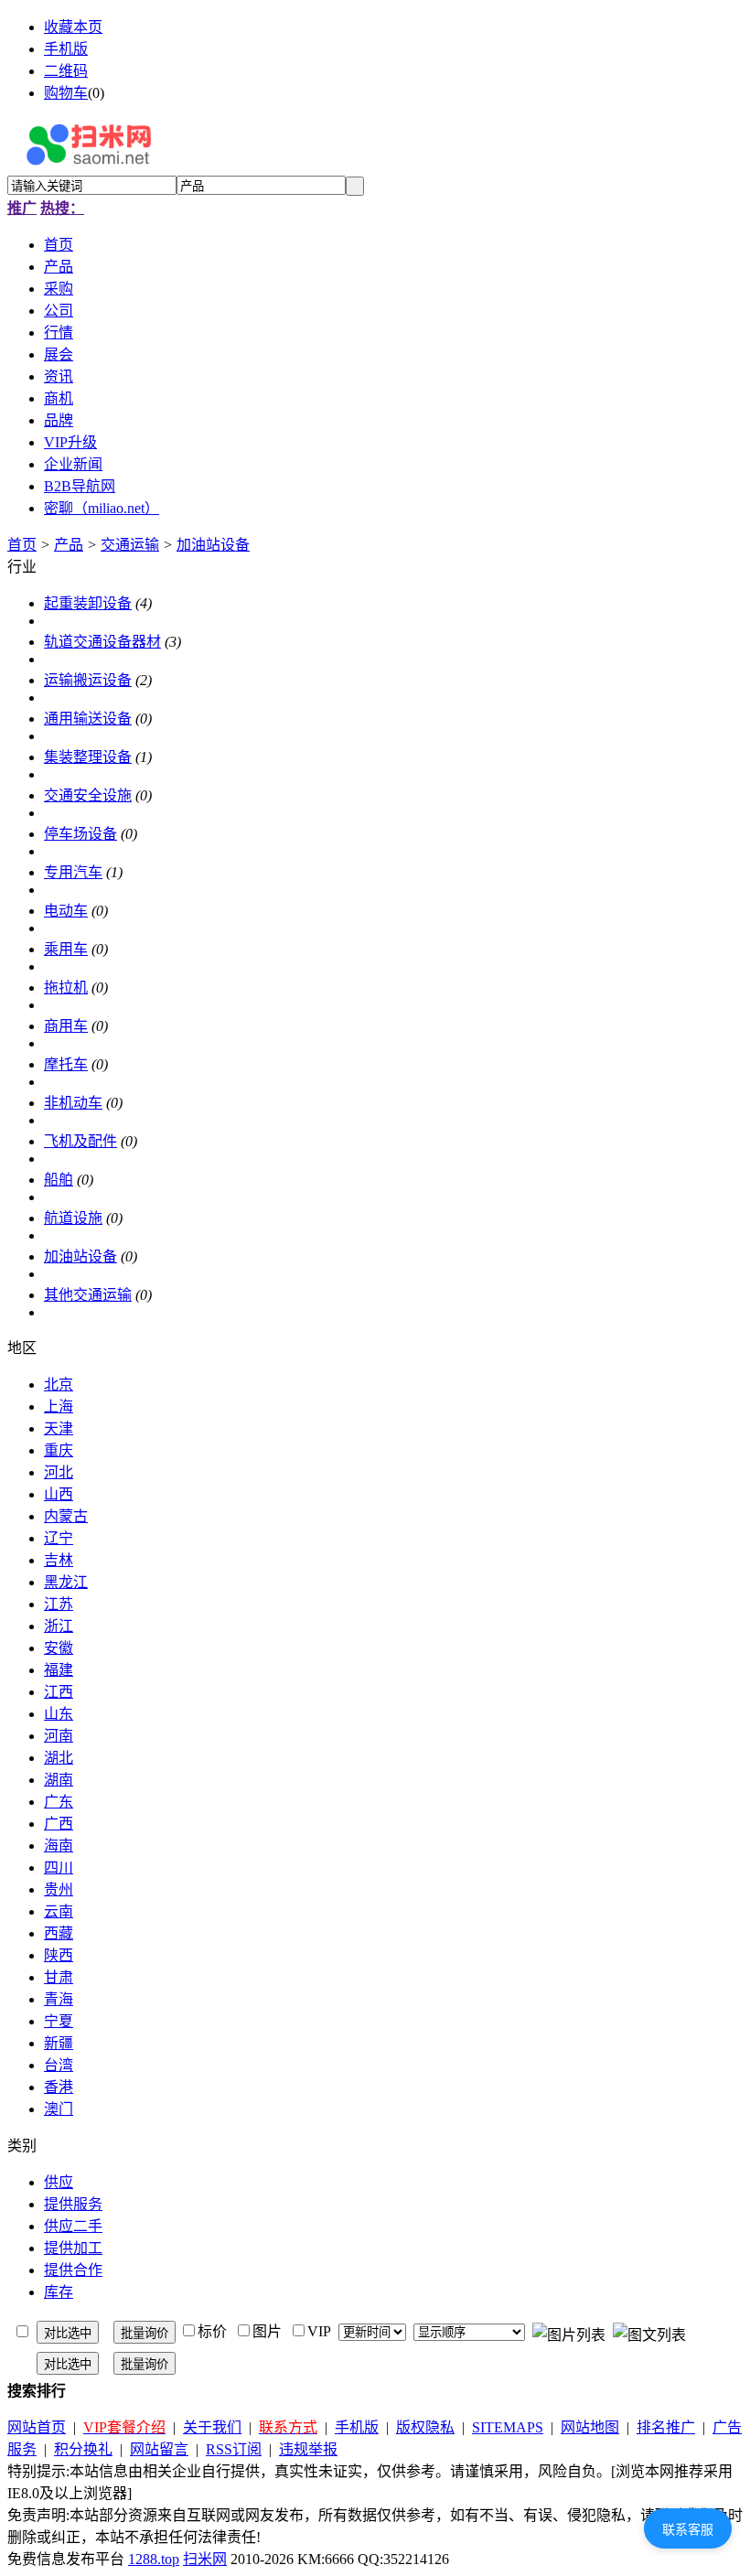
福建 (59, 1670)
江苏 (59, 1604)
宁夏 (59, 2021)
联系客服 (688, 2529)
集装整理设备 (88, 757)
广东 (59, 1802)
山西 (59, 1494)
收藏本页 (73, 27)
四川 (59, 1868)
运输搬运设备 (88, 680)
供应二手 (73, 2226)
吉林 (59, 1560)
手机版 (66, 49)
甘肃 (59, 1977)
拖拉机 (66, 987)
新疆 (59, 2043)
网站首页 (37, 2427)
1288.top (154, 2559)
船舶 (59, 1180)
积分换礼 (83, 2449)
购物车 (66, 93)
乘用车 (66, 949)
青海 (59, 1999)
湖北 (59, 1758)
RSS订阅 (234, 2449)
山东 (59, 1714)
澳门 (59, 2109)
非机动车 (73, 1103)
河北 (59, 1472)
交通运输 (130, 545)
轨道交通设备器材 (102, 642)
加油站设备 (213, 545)
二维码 (66, 71)
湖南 (59, 1780)
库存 (59, 2292)
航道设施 (73, 1218)
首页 (22, 545)
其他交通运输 (88, 1295)
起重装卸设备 (88, 603)
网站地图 (590, 2427)
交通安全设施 (88, 795)
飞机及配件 (80, 1141)
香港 (59, 2087)
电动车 (66, 911)
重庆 (59, 1450)
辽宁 (59, 1538)
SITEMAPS (508, 2427)
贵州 (59, 1889)
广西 (59, 1824)
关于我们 (212, 2427)
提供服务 (73, 2204)
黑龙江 (66, 1582)
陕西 (59, 1955)
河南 (59, 1736)
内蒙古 (66, 1516)
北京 (59, 1385)
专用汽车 (73, 872)
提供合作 (73, 2270)
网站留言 (159, 2449)
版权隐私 (425, 2427)
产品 (69, 545)
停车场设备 (80, 834)
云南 (59, 1911)
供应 (59, 2182)
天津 (59, 1428)
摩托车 (66, 1064)
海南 (59, 1846)
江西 (59, 1692)
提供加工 (73, 2248)
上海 (59, 1406)
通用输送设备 (88, 719)
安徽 (59, 1648)
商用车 (66, 1026)
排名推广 (666, 2427)
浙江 (59, 1626)
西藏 (59, 1933)
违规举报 (308, 2449)
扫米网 (205, 2559)
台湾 (59, 2065)
